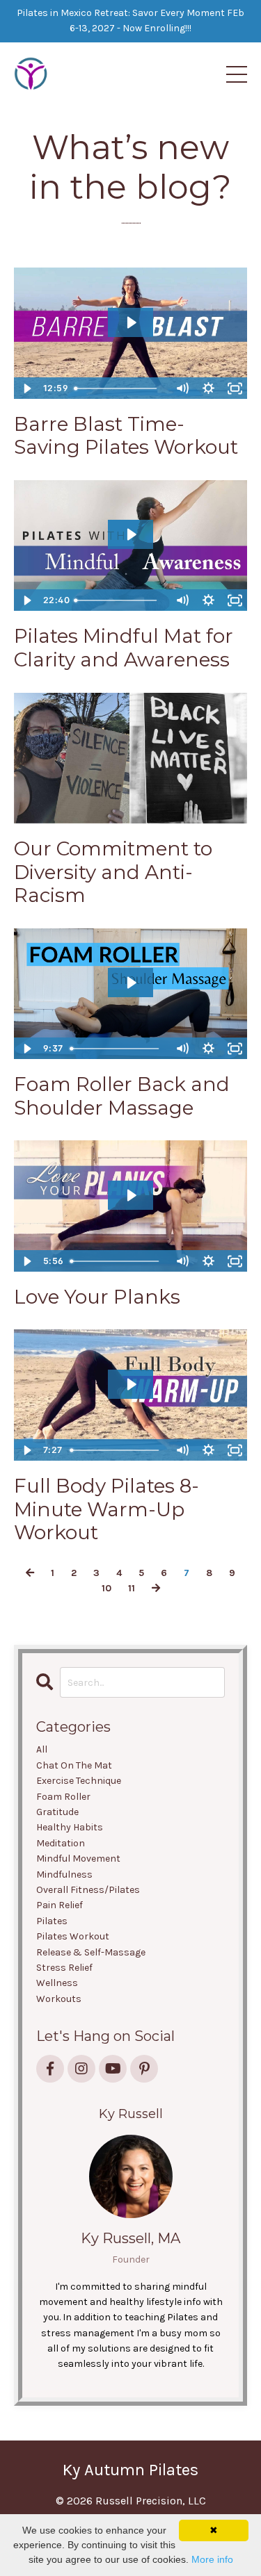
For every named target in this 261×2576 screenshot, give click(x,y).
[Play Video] (26, 388)
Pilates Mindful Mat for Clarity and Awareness (124, 648)
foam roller (63, 1797)
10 (106, 1588)
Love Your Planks (97, 1297)
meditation (61, 1843)
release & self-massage (91, 1952)
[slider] (118, 388)
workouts (59, 1999)
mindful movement (78, 1859)
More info (212, 2559)
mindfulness (64, 1874)
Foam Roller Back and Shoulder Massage (122, 1096)
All (42, 1749)
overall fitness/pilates (88, 1890)
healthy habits (70, 1827)
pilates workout (73, 1936)
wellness (57, 1983)
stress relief (64, 1968)
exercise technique (79, 1781)
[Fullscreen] (235, 388)
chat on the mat (74, 1765)
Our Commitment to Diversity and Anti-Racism (113, 872)
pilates (52, 1921)
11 (132, 1588)
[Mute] (182, 388)
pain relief (60, 1905)
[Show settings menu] (208, 388)
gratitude (57, 1812)
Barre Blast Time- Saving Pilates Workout (126, 436)
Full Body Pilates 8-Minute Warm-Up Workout (106, 1509)
